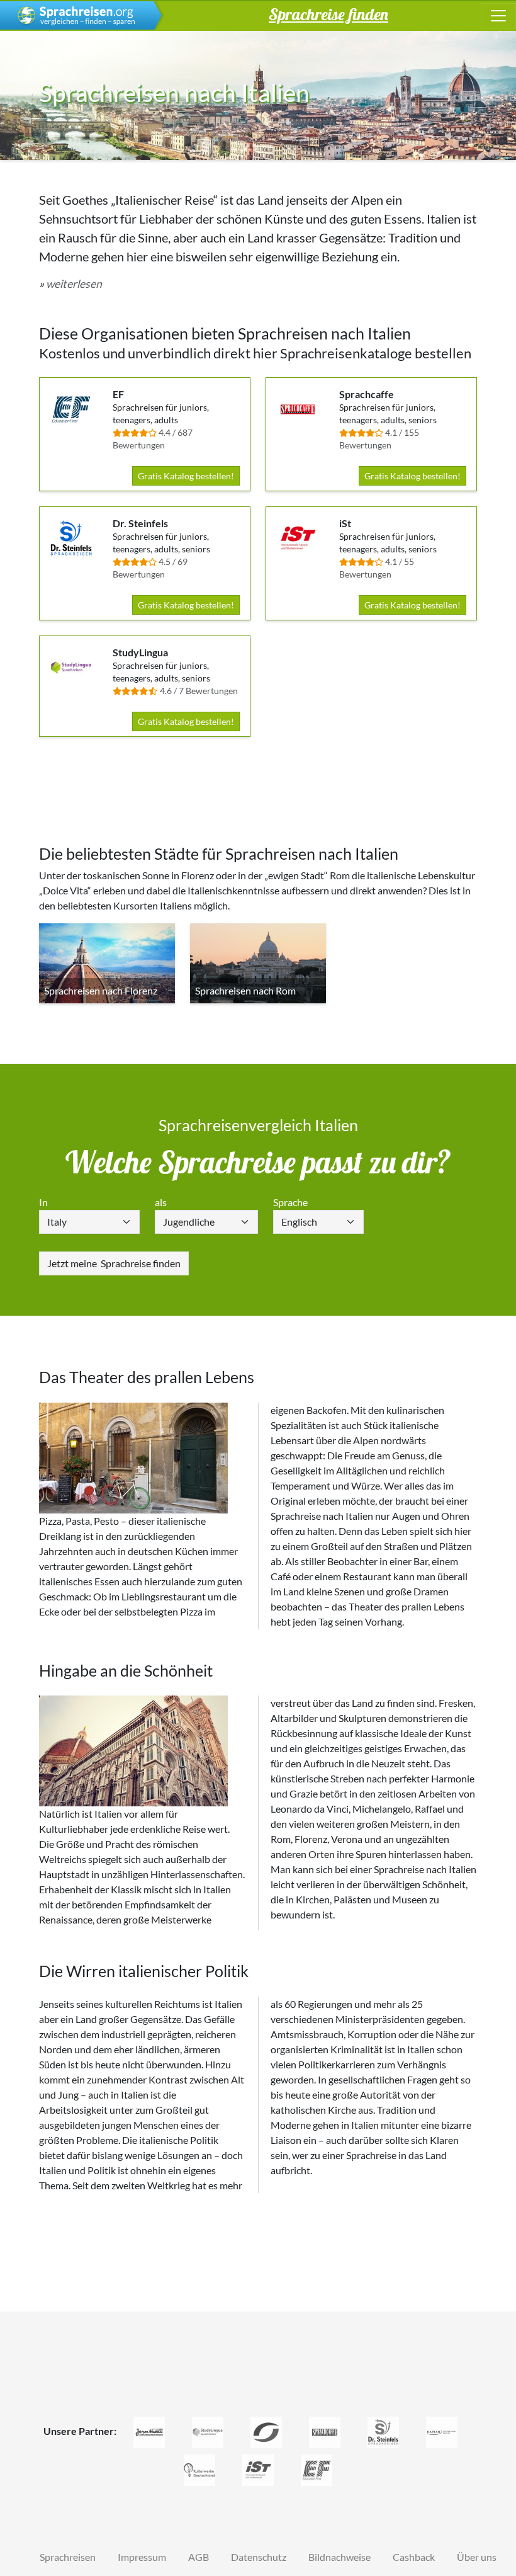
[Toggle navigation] (498, 16)
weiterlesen (74, 284)
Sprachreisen (68, 2557)
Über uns (477, 2557)
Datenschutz (259, 2557)
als (161, 1202)
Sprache (290, 1202)
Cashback (414, 2557)
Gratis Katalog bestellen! (186, 476)
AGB (199, 2557)
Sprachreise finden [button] (328, 14)
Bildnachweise (339, 2557)
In (43, 1202)
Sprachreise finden (114, 1263)
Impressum (142, 2557)
